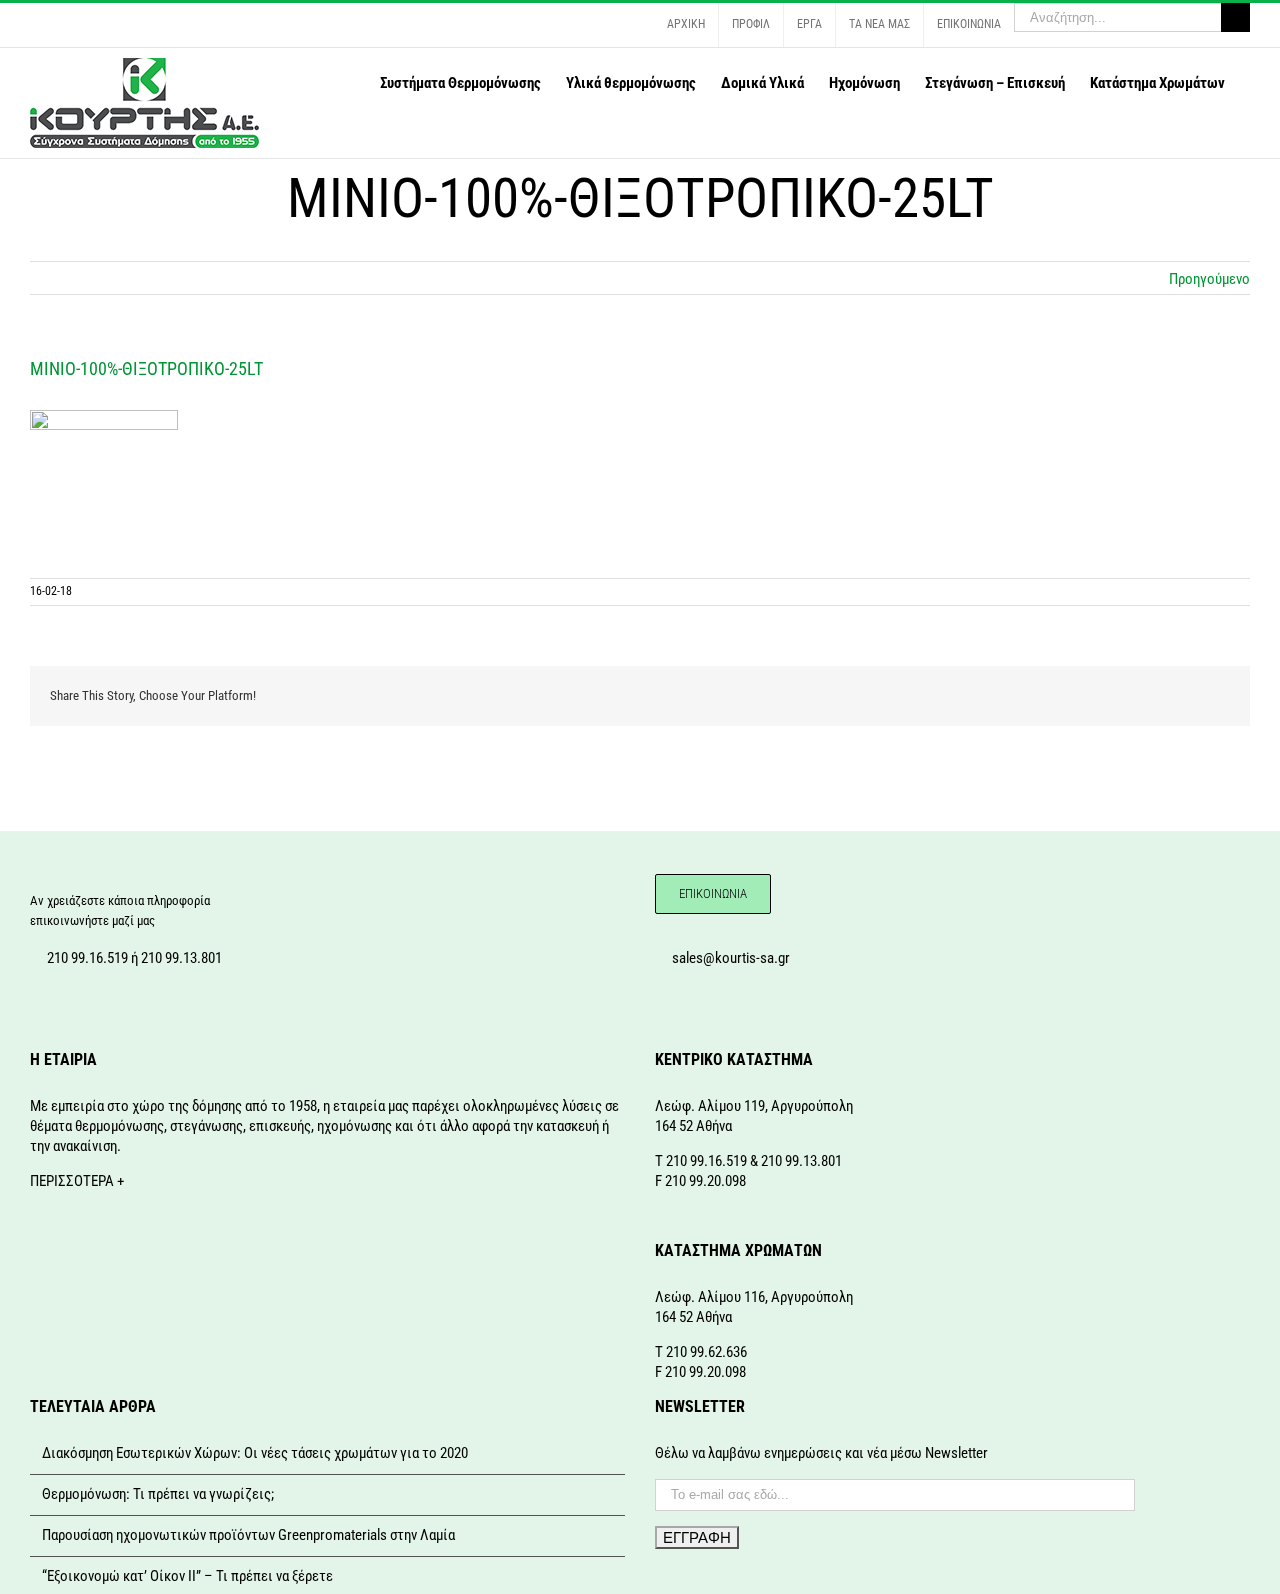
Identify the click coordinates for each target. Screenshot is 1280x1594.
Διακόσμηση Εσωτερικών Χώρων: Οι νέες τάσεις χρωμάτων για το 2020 (255, 1453)
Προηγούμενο (1209, 279)
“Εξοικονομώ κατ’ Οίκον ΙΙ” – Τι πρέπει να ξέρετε (187, 1576)
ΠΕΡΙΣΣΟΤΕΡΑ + (77, 1181)
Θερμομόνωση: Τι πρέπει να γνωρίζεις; (158, 1494)
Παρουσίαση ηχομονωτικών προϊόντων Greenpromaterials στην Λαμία (248, 1535)
